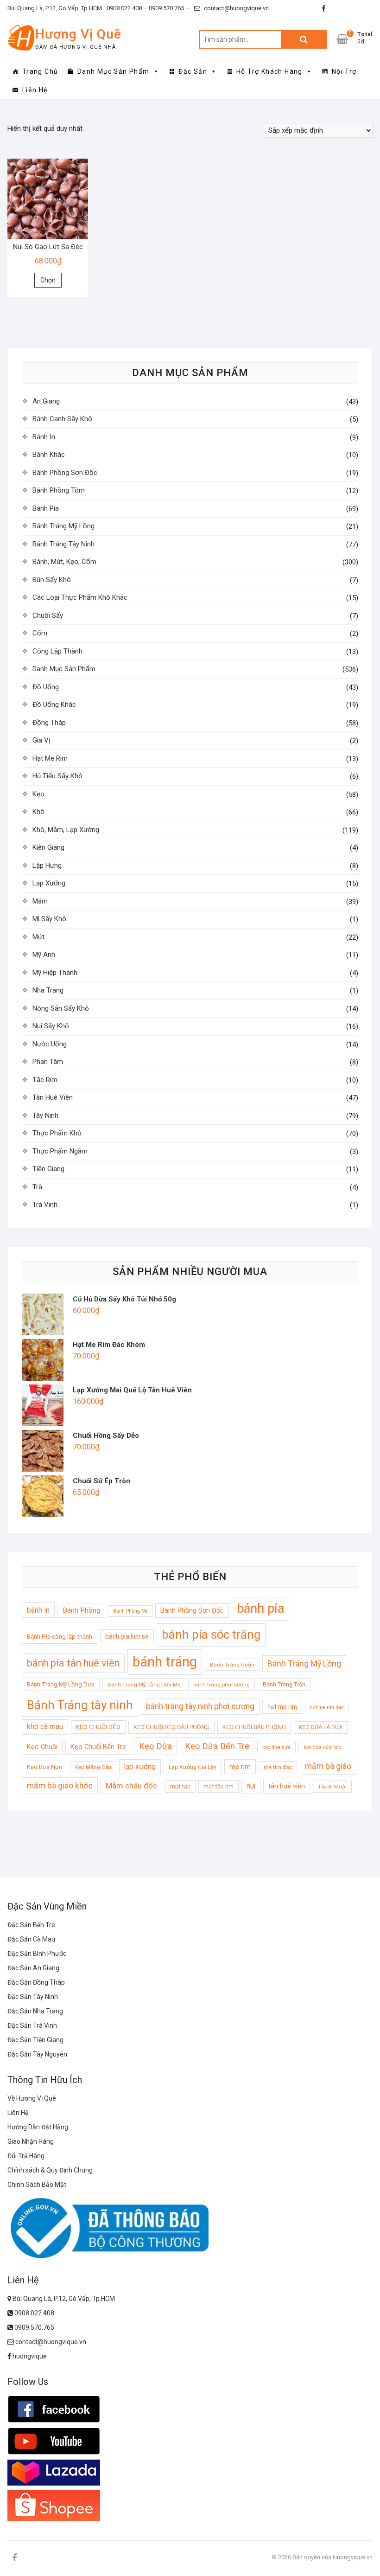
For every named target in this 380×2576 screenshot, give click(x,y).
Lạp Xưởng (49, 883)
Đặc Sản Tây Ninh (33, 1997)
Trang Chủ (40, 71)
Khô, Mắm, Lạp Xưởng (66, 830)
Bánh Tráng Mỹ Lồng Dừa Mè (144, 1685)
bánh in (38, 1610)
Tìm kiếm (304, 39)
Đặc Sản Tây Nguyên (37, 2054)
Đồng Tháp (49, 723)
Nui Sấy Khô (51, 1026)
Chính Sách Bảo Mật (37, 2185)
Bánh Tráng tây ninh (80, 1705)
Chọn (48, 280)
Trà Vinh (45, 1205)
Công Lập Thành (57, 651)
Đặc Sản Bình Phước (37, 1954)
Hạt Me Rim (50, 758)
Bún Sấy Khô (52, 580)
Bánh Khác (49, 455)
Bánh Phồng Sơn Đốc (65, 473)
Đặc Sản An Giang (33, 1968)
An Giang (46, 401)
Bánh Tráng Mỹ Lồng (63, 526)
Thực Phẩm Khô (57, 1133)
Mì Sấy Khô (49, 919)
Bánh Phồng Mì (130, 1611)
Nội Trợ (344, 71)
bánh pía (260, 1608)
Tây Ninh (45, 1115)
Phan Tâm (48, 1062)
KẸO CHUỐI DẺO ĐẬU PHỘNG (171, 1727)
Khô (38, 812)
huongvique (29, 2356)
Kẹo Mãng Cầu (93, 1767)
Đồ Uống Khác (54, 705)
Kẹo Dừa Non (44, 1767)
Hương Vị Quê (78, 34)
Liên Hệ (35, 90)
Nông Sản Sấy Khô (61, 1008)
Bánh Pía (46, 508)
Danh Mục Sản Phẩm (114, 71)
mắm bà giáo (328, 1766)
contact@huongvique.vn (236, 8)
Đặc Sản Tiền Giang (35, 2040)
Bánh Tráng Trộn (284, 1684)
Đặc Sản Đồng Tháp (36, 1982)
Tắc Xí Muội (332, 1787)
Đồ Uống (46, 687)
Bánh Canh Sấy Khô (62, 419)
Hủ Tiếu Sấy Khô (57, 776)
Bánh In (44, 437)
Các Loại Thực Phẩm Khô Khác (80, 597)
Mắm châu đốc (131, 1786)
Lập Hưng (47, 865)
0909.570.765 (34, 2327)
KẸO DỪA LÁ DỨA (321, 1727)
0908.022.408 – (127, 8)
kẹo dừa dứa (276, 1747)
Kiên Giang (48, 847)
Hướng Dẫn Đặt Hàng (38, 2127)
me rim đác (278, 1767)
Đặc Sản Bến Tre (31, 1925)
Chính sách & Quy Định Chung (50, 2170)
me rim (240, 1767)
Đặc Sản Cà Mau (31, 1939)
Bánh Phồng (81, 1610)
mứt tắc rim (218, 1786)
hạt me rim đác (327, 1708)
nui (251, 1786)
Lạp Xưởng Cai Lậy (193, 1767)
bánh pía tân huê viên (73, 1663)
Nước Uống (50, 1044)
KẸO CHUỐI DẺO (98, 1727)
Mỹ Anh (44, 955)
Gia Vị (41, 740)
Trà (37, 1187)
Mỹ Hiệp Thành (55, 973)
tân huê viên (287, 1786)
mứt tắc (180, 1786)
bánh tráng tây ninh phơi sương (200, 1706)
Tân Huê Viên (53, 1097)
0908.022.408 (34, 2313)
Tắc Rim (45, 1080)
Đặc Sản (193, 71)
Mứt (38, 937)
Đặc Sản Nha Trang (35, 2011)
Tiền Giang (48, 1169)
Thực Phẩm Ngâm (60, 1151)
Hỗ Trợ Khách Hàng (269, 71)
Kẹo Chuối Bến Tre (98, 1747)
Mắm (40, 901)
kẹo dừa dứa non (322, 1747)
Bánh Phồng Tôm (59, 490)
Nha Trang (48, 990)
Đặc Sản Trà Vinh (32, 2025)
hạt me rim (282, 1707)
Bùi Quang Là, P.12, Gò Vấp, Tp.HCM (55, 8)
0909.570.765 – (168, 8)
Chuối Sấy (48, 615)
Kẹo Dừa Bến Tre (217, 1746)
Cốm (40, 633)
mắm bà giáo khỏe (60, 1786)
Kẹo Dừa (155, 1746)
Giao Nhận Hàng (31, 2141)
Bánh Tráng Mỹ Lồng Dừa (61, 1684)
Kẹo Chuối (42, 1747)
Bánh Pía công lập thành (60, 1637)
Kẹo (38, 794)
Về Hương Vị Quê (32, 2098)
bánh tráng (165, 1662)
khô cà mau (45, 1727)
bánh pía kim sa (127, 1636)
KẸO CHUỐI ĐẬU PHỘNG (254, 1727)
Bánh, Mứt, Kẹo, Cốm (64, 562)
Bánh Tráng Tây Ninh (63, 544)
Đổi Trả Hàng (26, 2156)
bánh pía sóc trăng (211, 1634)
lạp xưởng (140, 1767)
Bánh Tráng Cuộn (232, 1665)
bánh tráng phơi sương (222, 1685)
